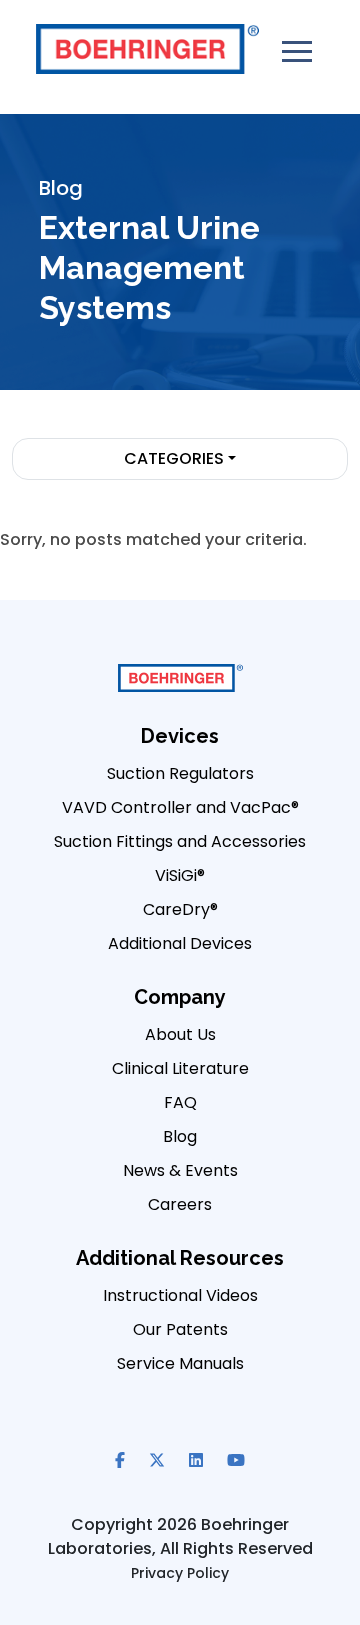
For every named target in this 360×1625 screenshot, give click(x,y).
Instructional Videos (180, 1295)
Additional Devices (180, 943)
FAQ (180, 1102)
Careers (180, 1204)
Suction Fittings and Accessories (180, 841)
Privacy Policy (180, 1573)
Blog (180, 1136)
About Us (180, 1034)
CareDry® (180, 909)
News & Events (180, 1170)
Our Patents (180, 1329)
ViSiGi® (180, 875)
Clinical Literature (180, 1068)
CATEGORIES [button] (174, 458)
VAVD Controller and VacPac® (180, 807)
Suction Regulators (180, 773)
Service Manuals (180, 1363)
